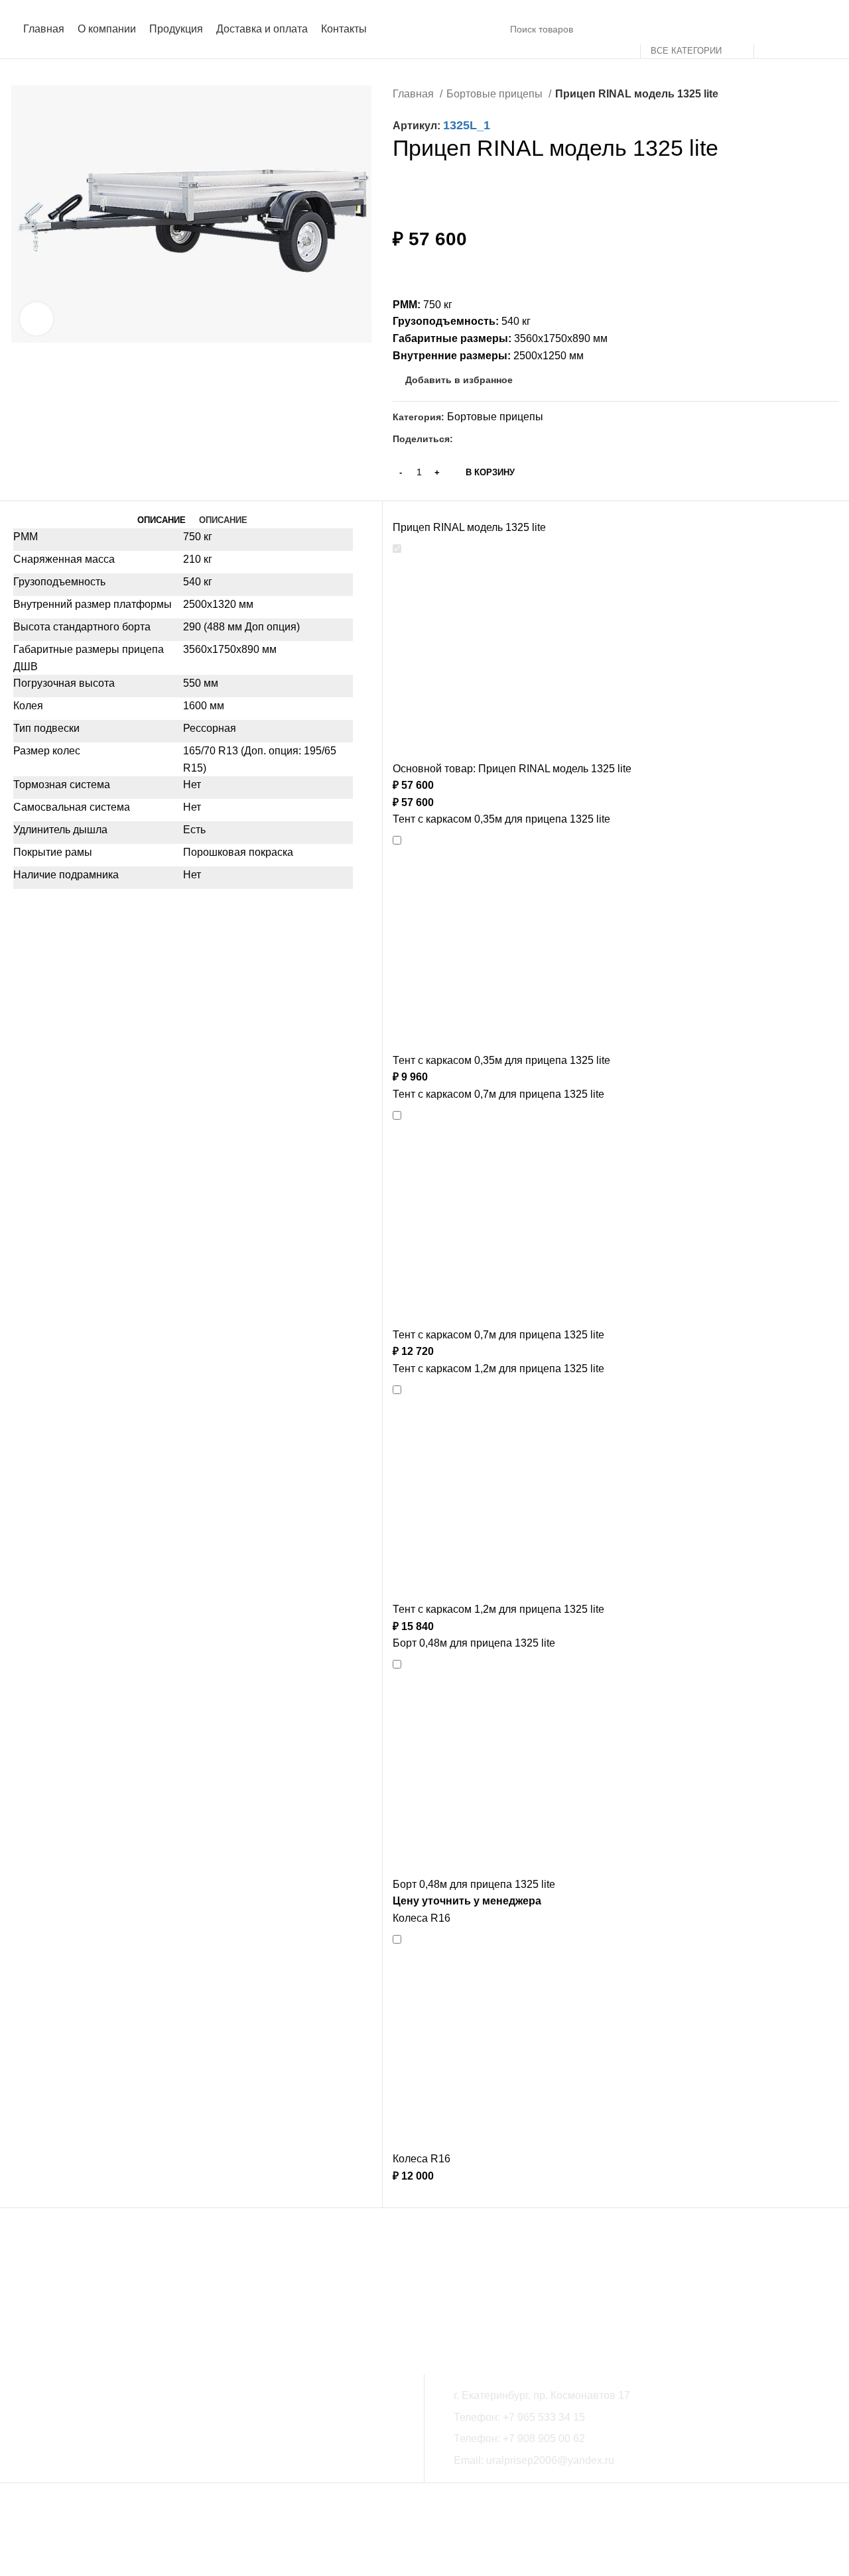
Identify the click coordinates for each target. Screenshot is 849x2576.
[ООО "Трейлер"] (425, 2301)
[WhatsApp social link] (464, 439)
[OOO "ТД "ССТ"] (188, 2301)
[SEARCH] (769, 29)
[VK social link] (479, 439)
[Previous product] (806, 95)
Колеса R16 (422, 1918)
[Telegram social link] (494, 439)
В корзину (490, 472)
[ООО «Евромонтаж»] (543, 2301)
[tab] (162, 520)
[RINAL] (780, 2301)
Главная (415, 94)
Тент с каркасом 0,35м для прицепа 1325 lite (501, 819)
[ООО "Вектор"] (306, 2301)
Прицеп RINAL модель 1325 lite (469, 527)
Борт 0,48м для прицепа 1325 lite (474, 1643)
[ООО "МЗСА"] (69, 2301)
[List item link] (642, 2418)
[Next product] (832, 95)
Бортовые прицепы (496, 94)
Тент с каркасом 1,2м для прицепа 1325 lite (498, 1369)
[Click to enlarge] (36, 319)
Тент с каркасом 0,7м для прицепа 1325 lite (498, 1094)
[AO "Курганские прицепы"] (662, 2301)
